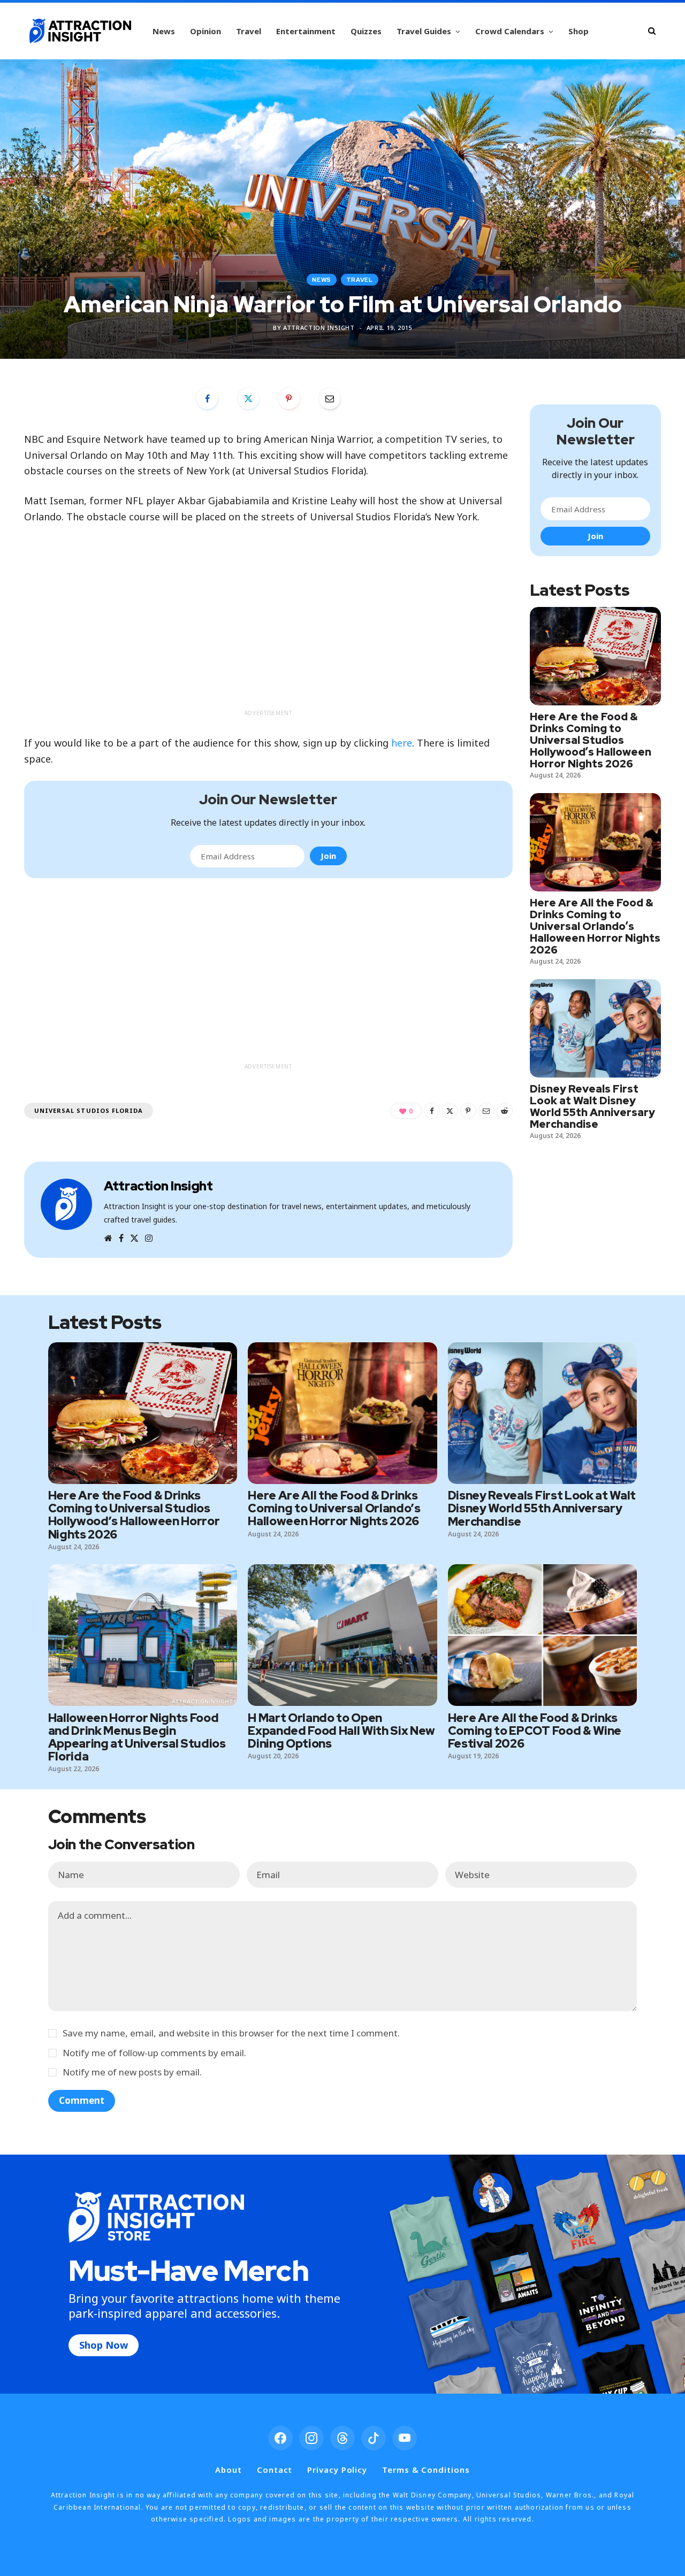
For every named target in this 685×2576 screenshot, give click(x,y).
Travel (249, 31)
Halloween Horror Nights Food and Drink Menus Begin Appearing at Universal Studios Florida (137, 1737)
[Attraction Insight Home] (80, 31)
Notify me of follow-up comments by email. (154, 2053)
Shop (579, 31)
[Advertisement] (268, 629)
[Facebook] (207, 398)
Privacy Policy (337, 2470)
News (164, 31)
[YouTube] (405, 2438)
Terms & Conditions (426, 2470)
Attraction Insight (319, 328)
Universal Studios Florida (89, 1110)
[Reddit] (505, 1111)
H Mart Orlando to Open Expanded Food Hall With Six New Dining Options (341, 1731)
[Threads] (342, 2438)
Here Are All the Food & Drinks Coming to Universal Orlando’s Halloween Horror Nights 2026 (595, 926)
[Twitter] (248, 398)
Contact (275, 2470)
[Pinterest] (289, 398)
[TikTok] (374, 2438)
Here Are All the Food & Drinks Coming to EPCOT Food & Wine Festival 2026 (535, 1731)
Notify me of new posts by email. (132, 2072)
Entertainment (306, 31)
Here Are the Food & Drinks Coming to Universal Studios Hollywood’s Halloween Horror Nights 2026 (591, 740)
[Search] (652, 31)
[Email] (330, 398)
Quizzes (366, 31)
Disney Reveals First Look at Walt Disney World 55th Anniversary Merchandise (592, 1106)
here (402, 743)
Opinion (205, 31)
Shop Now (104, 2345)
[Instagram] (311, 2438)
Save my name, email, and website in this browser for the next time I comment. (231, 2033)
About (229, 2470)
